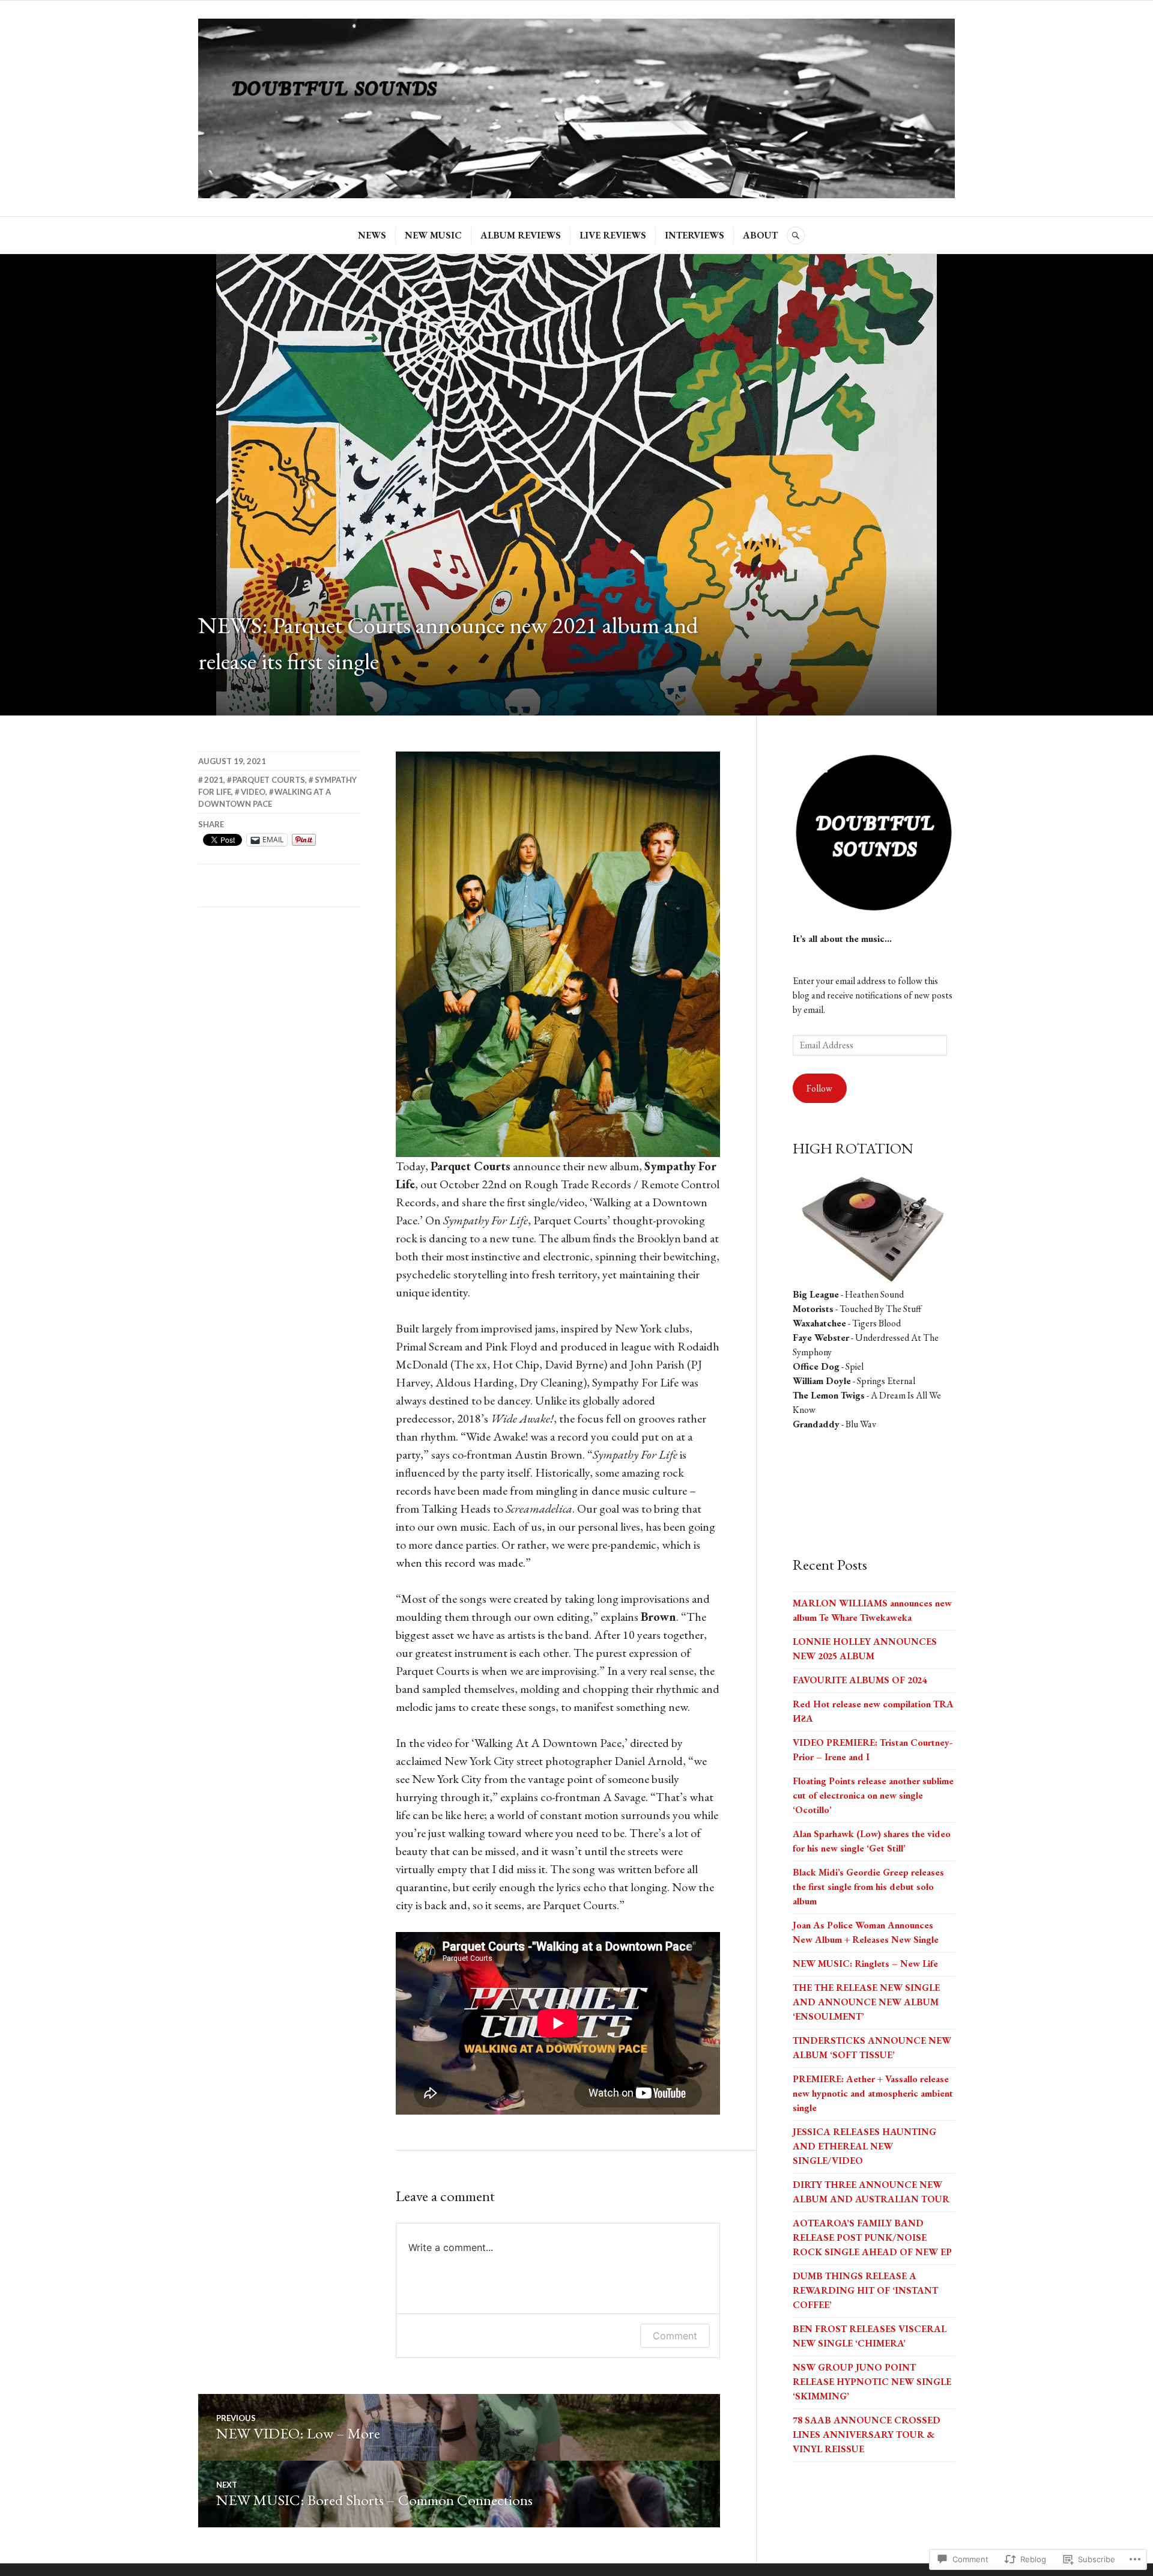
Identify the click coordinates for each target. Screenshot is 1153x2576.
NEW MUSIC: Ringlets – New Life (865, 1964)
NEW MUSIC (433, 235)
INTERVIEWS (695, 235)
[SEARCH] (796, 235)
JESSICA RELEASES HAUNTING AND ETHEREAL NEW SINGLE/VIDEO (864, 2146)
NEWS (372, 235)
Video (253, 792)
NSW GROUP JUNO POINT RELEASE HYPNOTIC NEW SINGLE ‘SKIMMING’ (872, 2382)
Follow (819, 1088)
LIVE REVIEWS (613, 235)
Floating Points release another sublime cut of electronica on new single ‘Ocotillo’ (873, 1795)
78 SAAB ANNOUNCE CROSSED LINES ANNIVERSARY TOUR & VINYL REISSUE (867, 2435)
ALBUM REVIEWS (521, 235)
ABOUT (760, 235)
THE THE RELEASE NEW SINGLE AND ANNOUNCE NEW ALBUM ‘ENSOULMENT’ (866, 2002)
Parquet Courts (269, 780)
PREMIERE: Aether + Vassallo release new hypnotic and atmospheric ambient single (873, 2093)
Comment (675, 2336)
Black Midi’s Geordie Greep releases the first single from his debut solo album (868, 1887)
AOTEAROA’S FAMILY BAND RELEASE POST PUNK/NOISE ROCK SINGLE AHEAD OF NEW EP (872, 2237)
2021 (214, 780)
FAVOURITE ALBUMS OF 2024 (860, 1680)
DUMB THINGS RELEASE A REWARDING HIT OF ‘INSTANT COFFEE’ (865, 2290)
